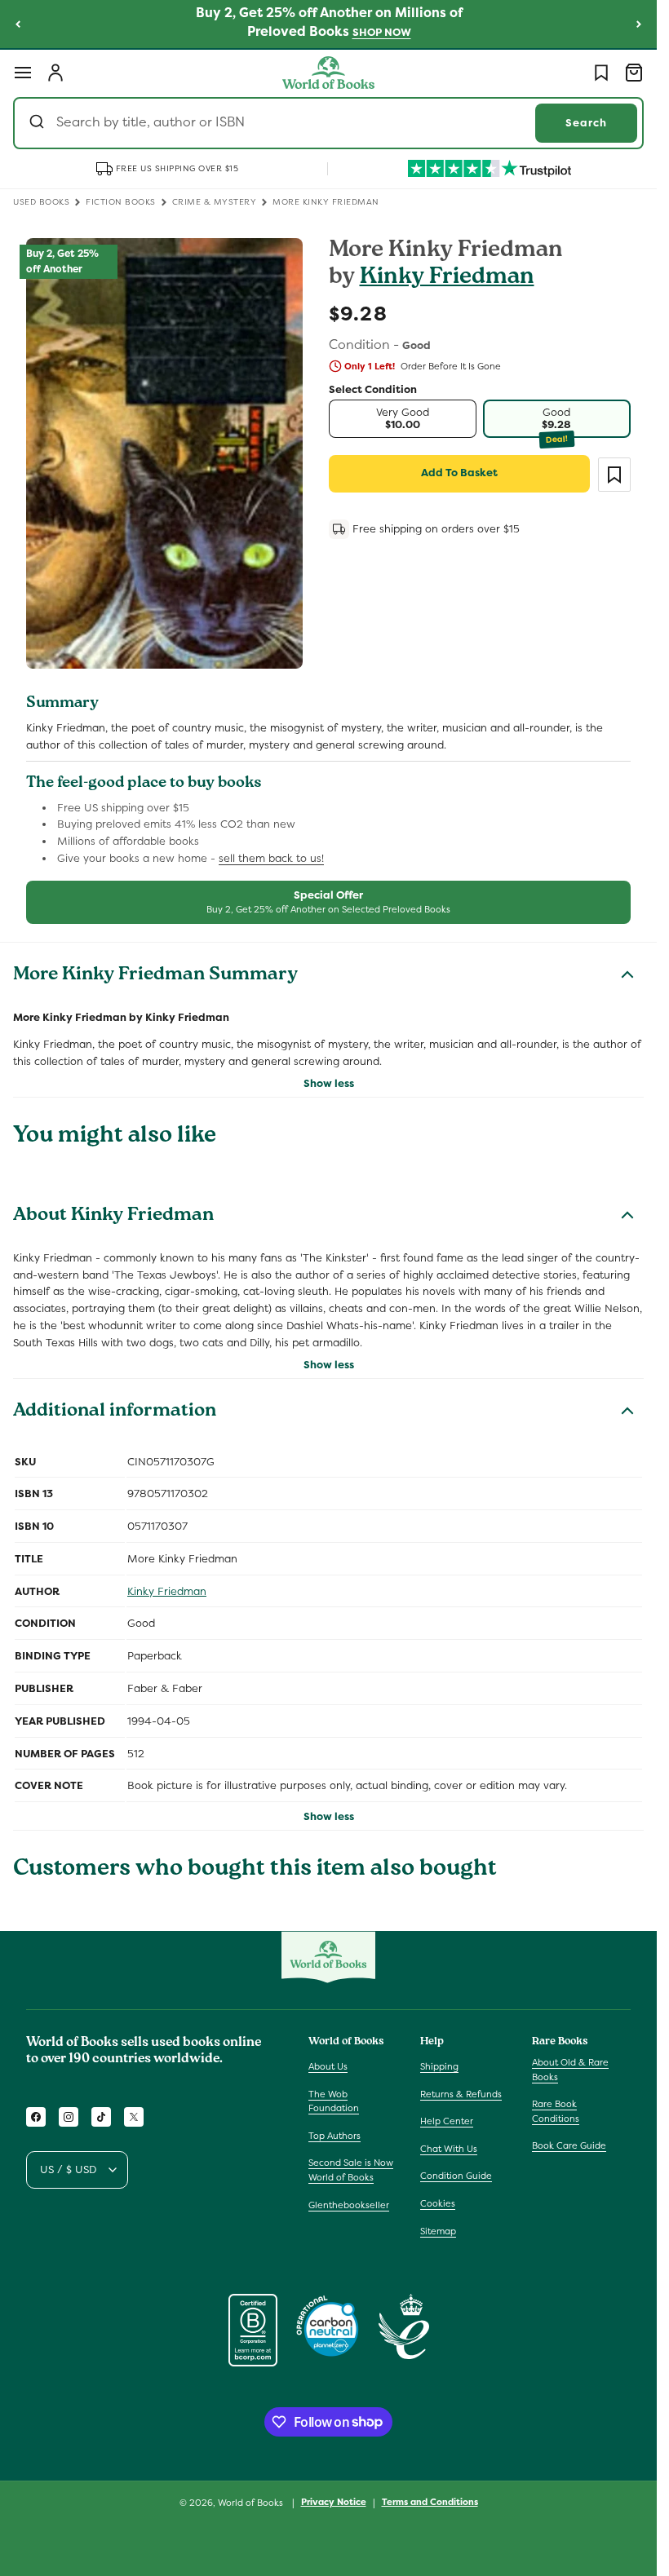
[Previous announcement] (18, 24)
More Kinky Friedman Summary (155, 976)
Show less (329, 1083)
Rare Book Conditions (556, 2111)
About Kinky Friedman (113, 1217)
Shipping (439, 2066)
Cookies (438, 2203)
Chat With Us (449, 2149)
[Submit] (39, 123)
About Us (328, 2066)
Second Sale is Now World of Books (351, 2170)
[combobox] (328, 123)
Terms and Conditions (430, 2502)
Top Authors (334, 2136)
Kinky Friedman (447, 278)
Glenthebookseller (349, 2205)
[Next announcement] (639, 24)
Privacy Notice (334, 2502)
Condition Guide (456, 2176)
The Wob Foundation (334, 2101)
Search (586, 123)
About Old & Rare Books (570, 2070)
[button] (23, 73)
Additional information (115, 1412)
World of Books (252, 2503)
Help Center (447, 2121)
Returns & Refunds (461, 2094)
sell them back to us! (271, 858)
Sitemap (438, 2231)
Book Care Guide (569, 2145)
